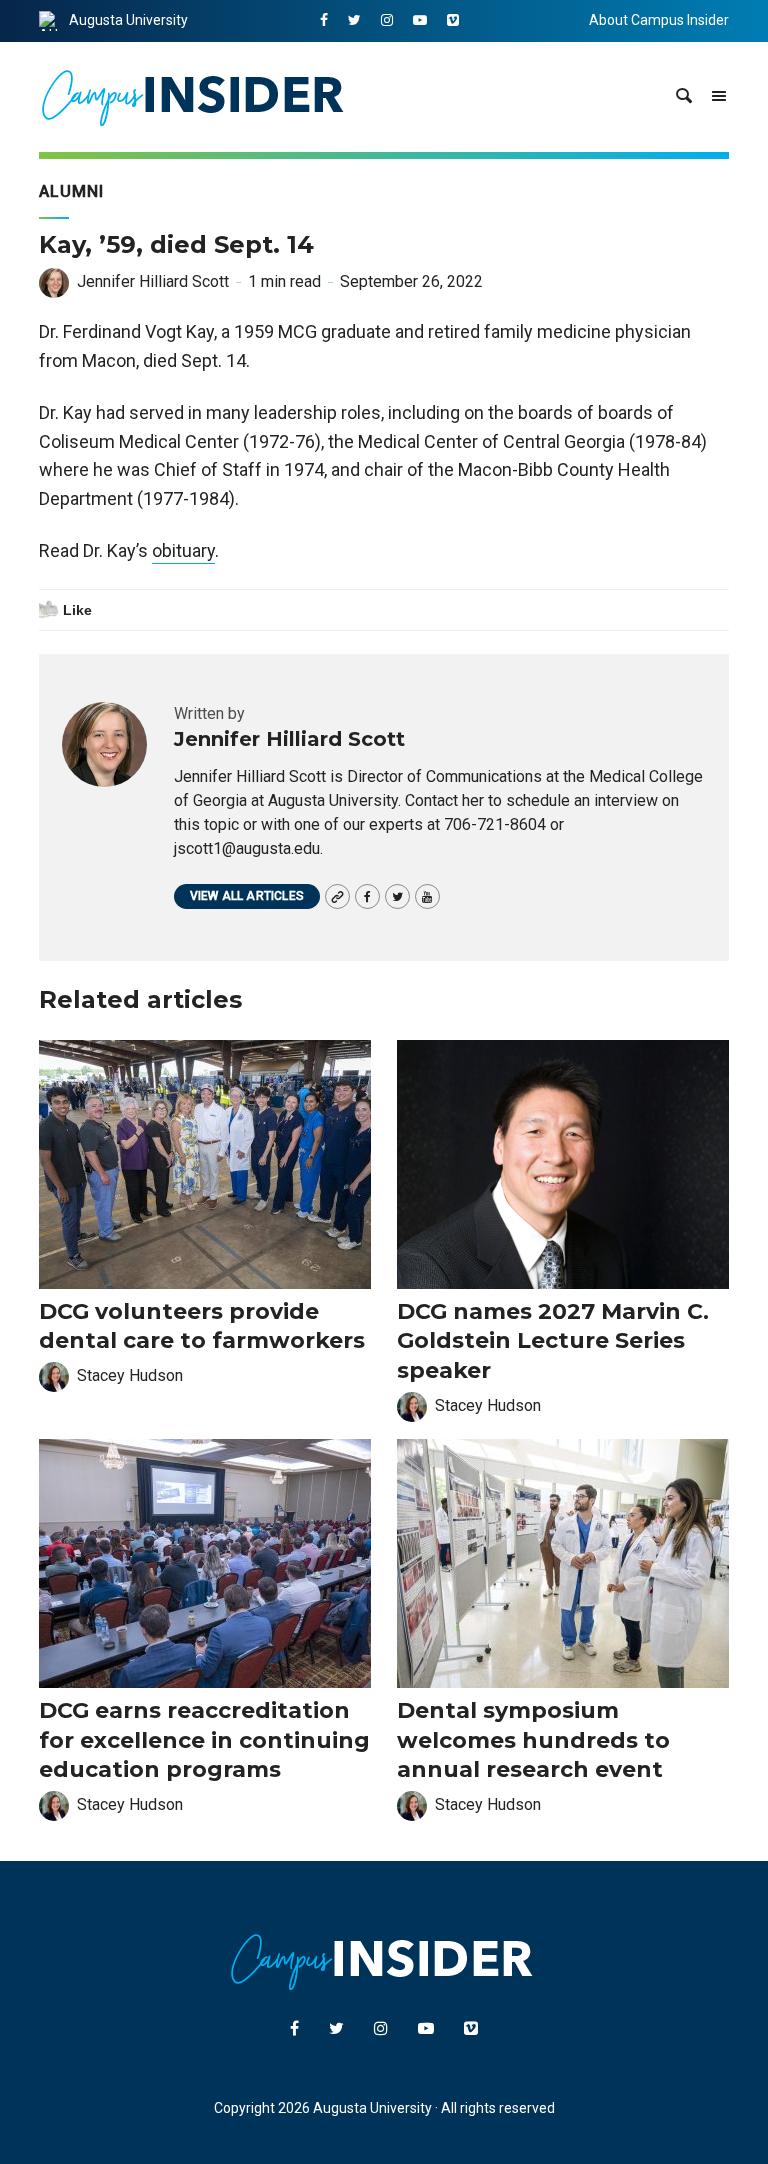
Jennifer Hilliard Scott (153, 281)
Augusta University (128, 20)
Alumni (71, 191)
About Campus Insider (659, 20)
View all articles (247, 896)
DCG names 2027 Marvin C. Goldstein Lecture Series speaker (553, 1341)
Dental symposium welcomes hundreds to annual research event (533, 1740)
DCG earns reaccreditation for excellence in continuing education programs (204, 1740)
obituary (183, 550)
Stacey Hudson (130, 1375)
